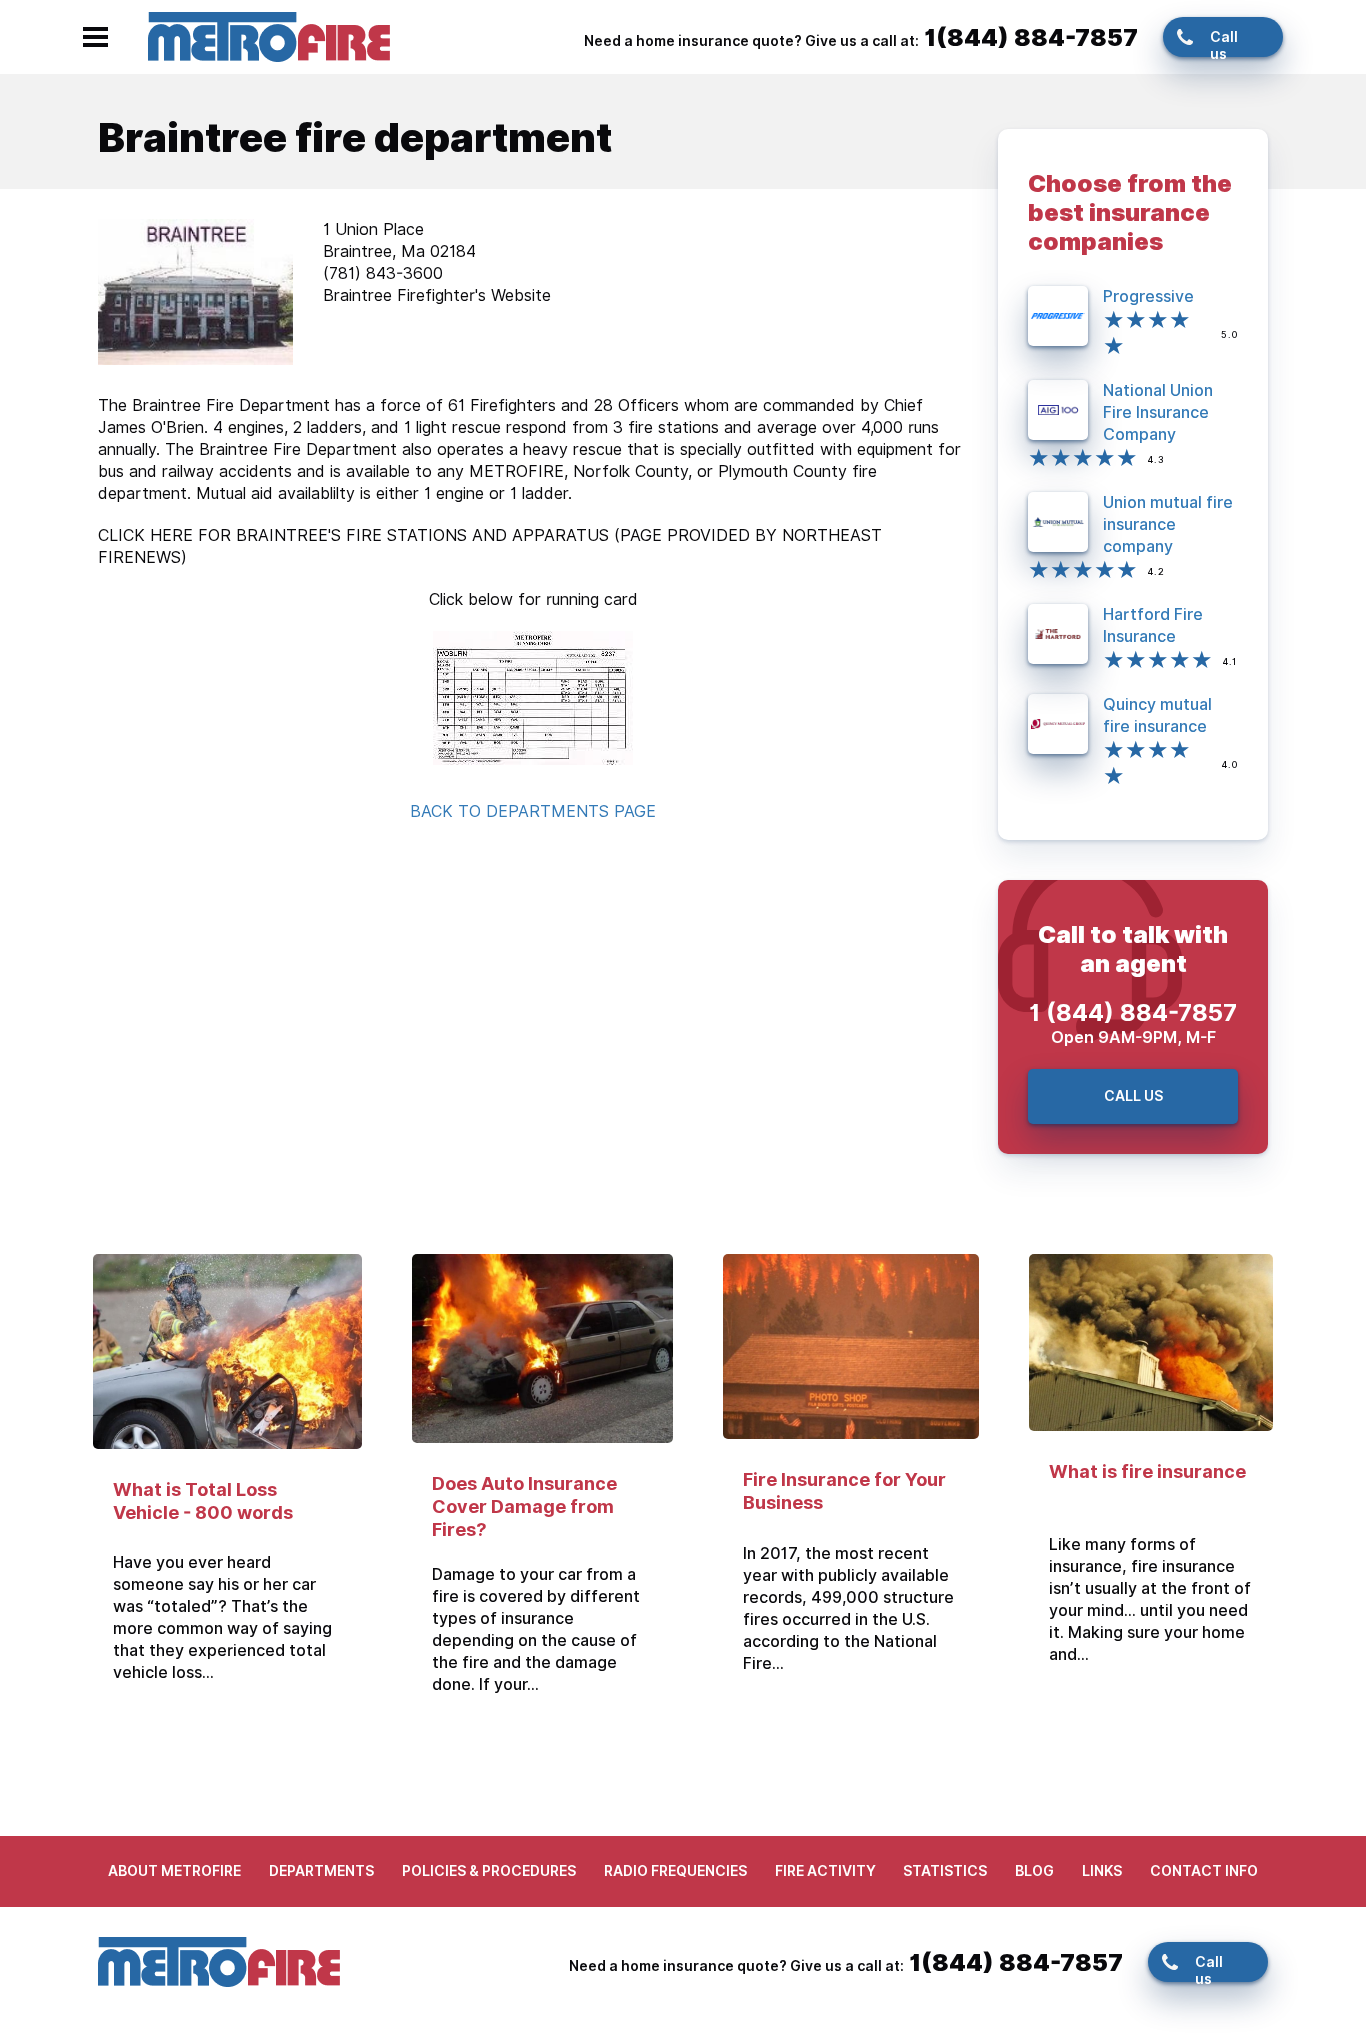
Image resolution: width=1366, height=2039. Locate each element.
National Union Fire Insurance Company (1158, 412)
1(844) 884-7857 (1031, 37)
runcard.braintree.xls (533, 698)
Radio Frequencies (675, 1871)
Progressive (1148, 296)
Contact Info (1204, 1871)
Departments (321, 1871)
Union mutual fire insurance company (1168, 524)
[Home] (269, 35)
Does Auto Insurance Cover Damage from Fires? (524, 1506)
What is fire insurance (1147, 1471)
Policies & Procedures (489, 1871)
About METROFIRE (174, 1871)
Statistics (945, 1871)
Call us (1224, 43)
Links (1102, 1871)
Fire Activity (825, 1871)
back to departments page (533, 811)
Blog (1034, 1871)
